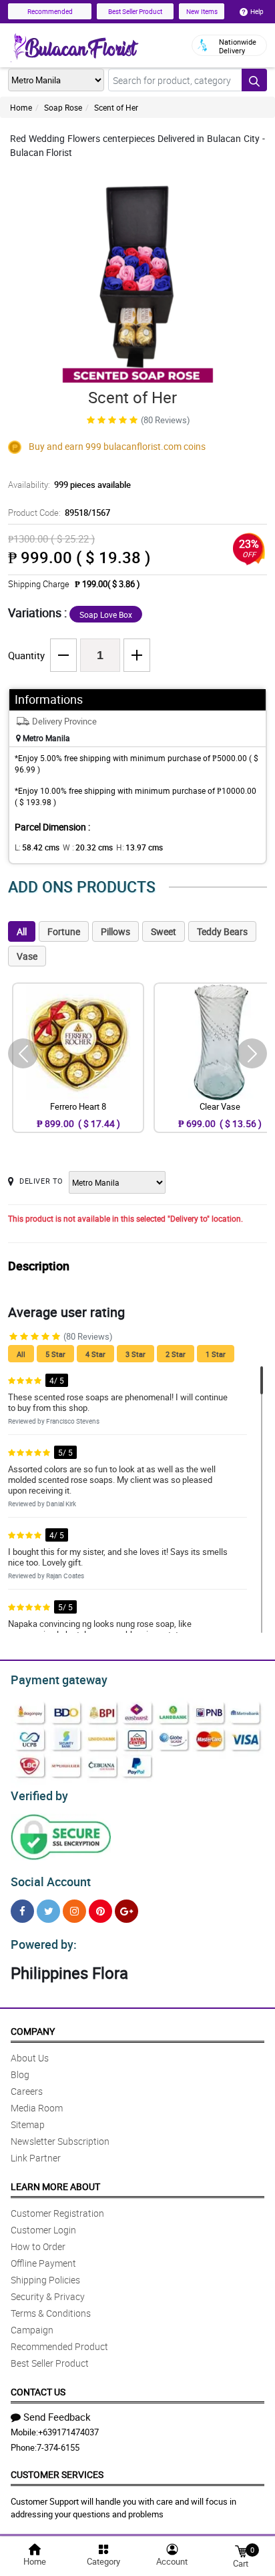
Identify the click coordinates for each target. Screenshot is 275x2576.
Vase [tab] (27, 956)
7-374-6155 (58, 2447)
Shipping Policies (45, 2280)
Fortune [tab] (64, 931)
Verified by (39, 1796)
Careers (27, 2091)
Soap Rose (63, 107)
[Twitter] (48, 1911)
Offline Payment (43, 2263)
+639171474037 (68, 2432)
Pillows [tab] (115, 931)
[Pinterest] (100, 1911)
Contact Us (38, 2392)
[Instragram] (74, 1911)
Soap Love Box (106, 615)
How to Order (38, 2246)
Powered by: (44, 1944)
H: (140, 847)
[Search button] (254, 80)
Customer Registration (57, 2213)
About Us (30, 2058)
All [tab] (22, 931)
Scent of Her (116, 107)
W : (88, 847)
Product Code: (59, 513)
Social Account (51, 1882)
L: (37, 847)
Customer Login (43, 2230)
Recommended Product (59, 2346)
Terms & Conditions (51, 2313)
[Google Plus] (126, 1911)
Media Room (37, 2108)
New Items (202, 11)
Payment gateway (59, 1680)
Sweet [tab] (164, 931)
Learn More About (55, 2186)
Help (257, 11)
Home (21, 107)
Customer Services (57, 2474)
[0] (241, 2550)
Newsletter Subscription (60, 2141)
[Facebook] (22, 1911)
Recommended (50, 11)
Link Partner (36, 2158)
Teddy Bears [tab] (222, 931)
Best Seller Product (135, 11)
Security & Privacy (48, 2296)
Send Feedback (57, 2417)
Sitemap (28, 2124)
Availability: (69, 485)
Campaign (32, 2330)
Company (33, 2031)
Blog (20, 2074)
